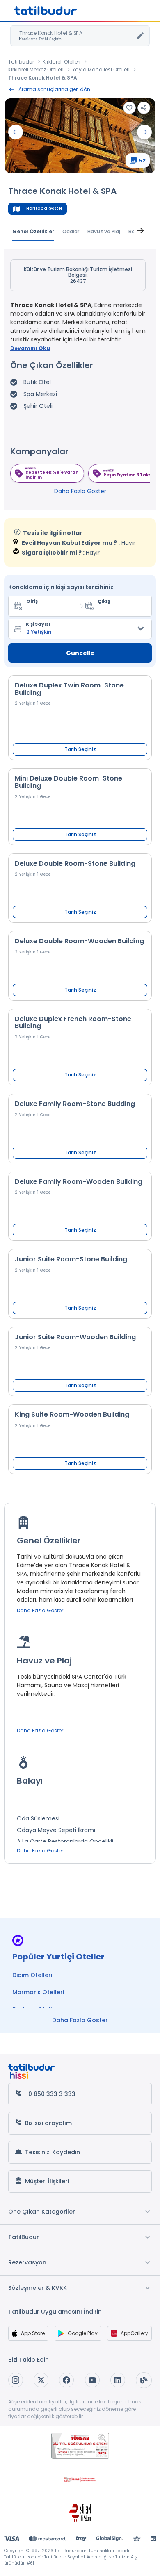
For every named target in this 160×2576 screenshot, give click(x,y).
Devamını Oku (30, 348)
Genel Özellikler (33, 231)
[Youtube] (92, 2380)
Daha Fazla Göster (80, 491)
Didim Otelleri (32, 1975)
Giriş (32, 601)
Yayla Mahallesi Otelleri (101, 69)
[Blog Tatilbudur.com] (144, 2380)
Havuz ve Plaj (104, 231)
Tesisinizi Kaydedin (53, 2152)
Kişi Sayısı (38, 624)
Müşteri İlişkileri (47, 2181)
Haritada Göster (44, 208)
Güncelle (80, 653)
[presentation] (16, 132)
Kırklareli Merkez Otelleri (36, 69)
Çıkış (104, 601)
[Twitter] (41, 2380)
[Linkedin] (118, 2380)
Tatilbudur (21, 62)
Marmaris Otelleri (38, 1992)
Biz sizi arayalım (48, 2123)
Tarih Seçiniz (80, 749)
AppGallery (134, 2333)
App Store (33, 2333)
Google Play (83, 2333)
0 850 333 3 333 (52, 2094)
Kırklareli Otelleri (62, 62)
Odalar (71, 231)
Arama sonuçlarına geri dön (54, 89)
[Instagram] (16, 2380)
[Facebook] (66, 2380)
